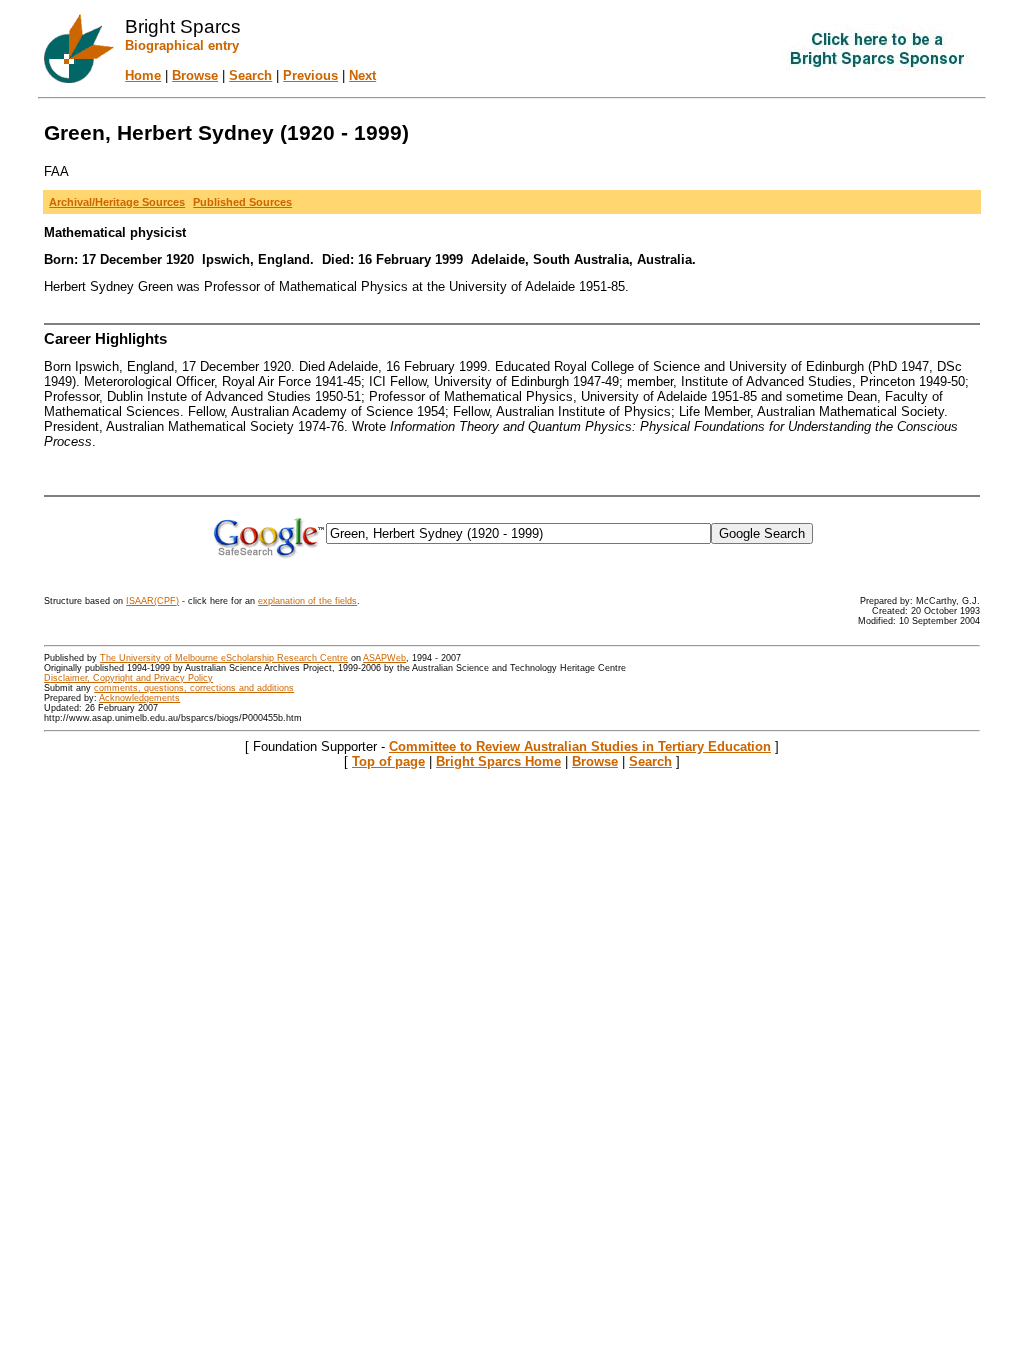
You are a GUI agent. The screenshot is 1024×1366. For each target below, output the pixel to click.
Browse (195, 75)
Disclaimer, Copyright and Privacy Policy (128, 678)
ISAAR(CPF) (152, 601)
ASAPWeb (384, 658)
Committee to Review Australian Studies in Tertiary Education (580, 746)
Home (143, 75)
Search (250, 75)
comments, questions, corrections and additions (194, 688)
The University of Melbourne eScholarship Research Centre (224, 658)
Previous (310, 75)
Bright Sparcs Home (498, 761)
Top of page (388, 761)
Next (362, 75)
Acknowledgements (139, 698)
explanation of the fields (307, 601)
